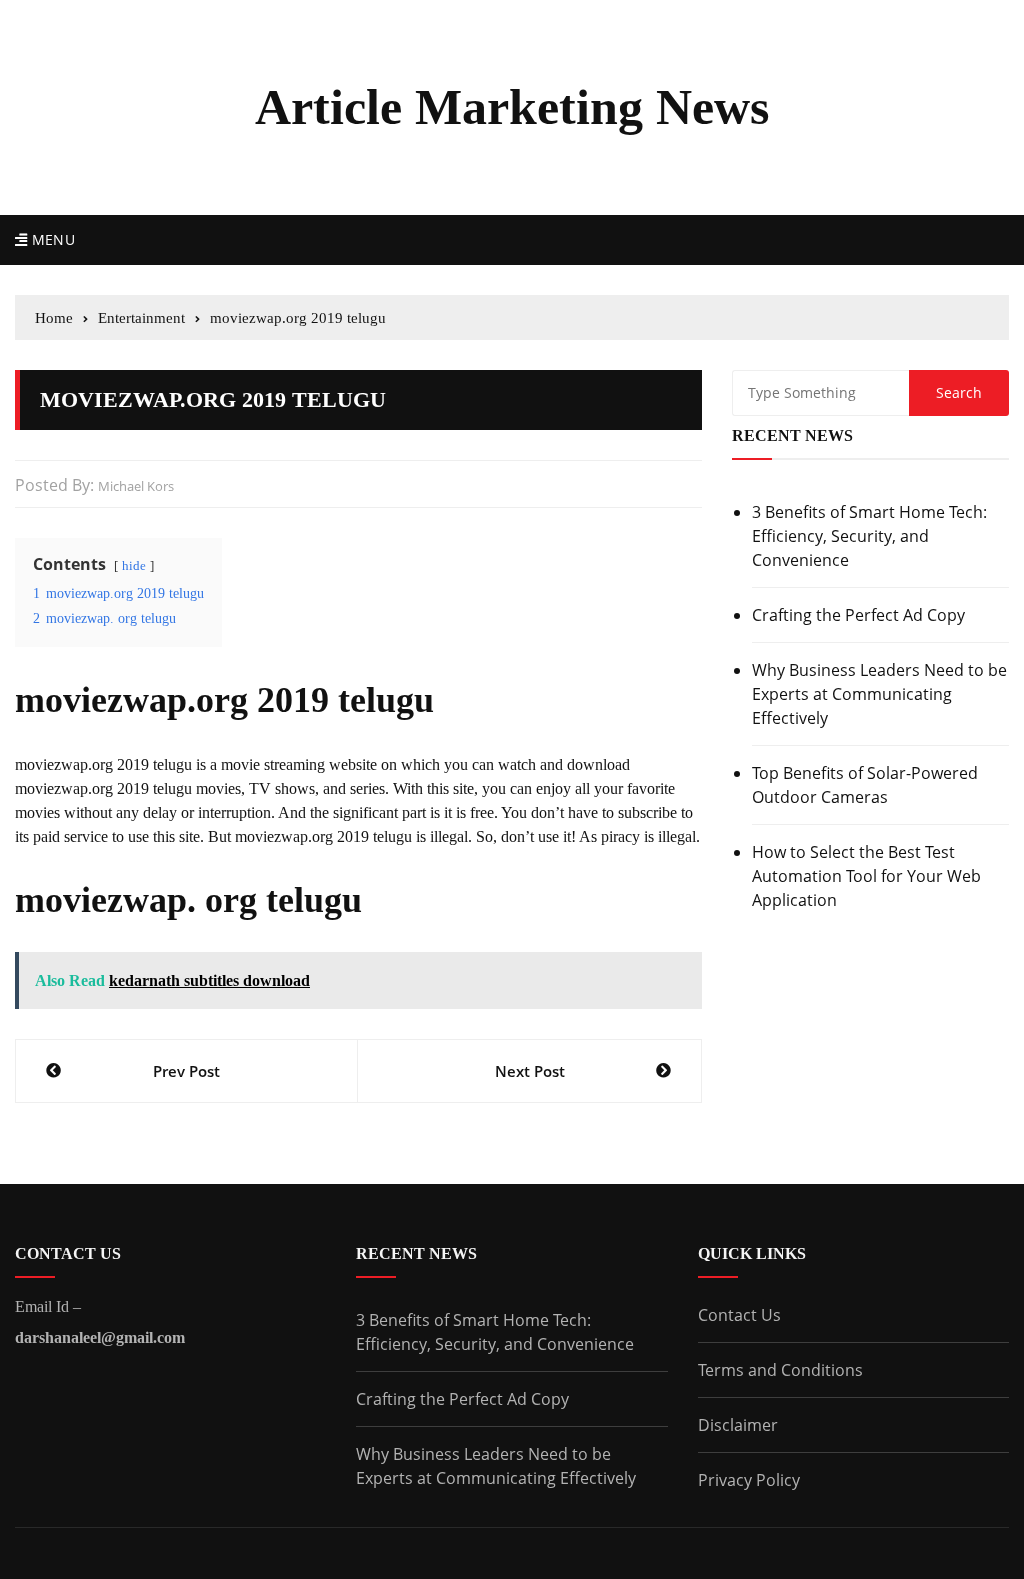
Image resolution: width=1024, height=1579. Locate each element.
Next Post (530, 1071)
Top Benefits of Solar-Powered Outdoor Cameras (865, 785)
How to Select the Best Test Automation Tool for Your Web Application (866, 876)
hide (134, 566)
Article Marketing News (512, 107)
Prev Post (186, 1071)
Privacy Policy (749, 1480)
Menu (51, 239)
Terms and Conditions (780, 1370)
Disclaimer (738, 1425)
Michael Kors (136, 486)
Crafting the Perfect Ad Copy (858, 615)
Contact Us (739, 1315)
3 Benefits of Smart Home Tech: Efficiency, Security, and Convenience (869, 536)
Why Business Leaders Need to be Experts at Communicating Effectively (879, 694)
